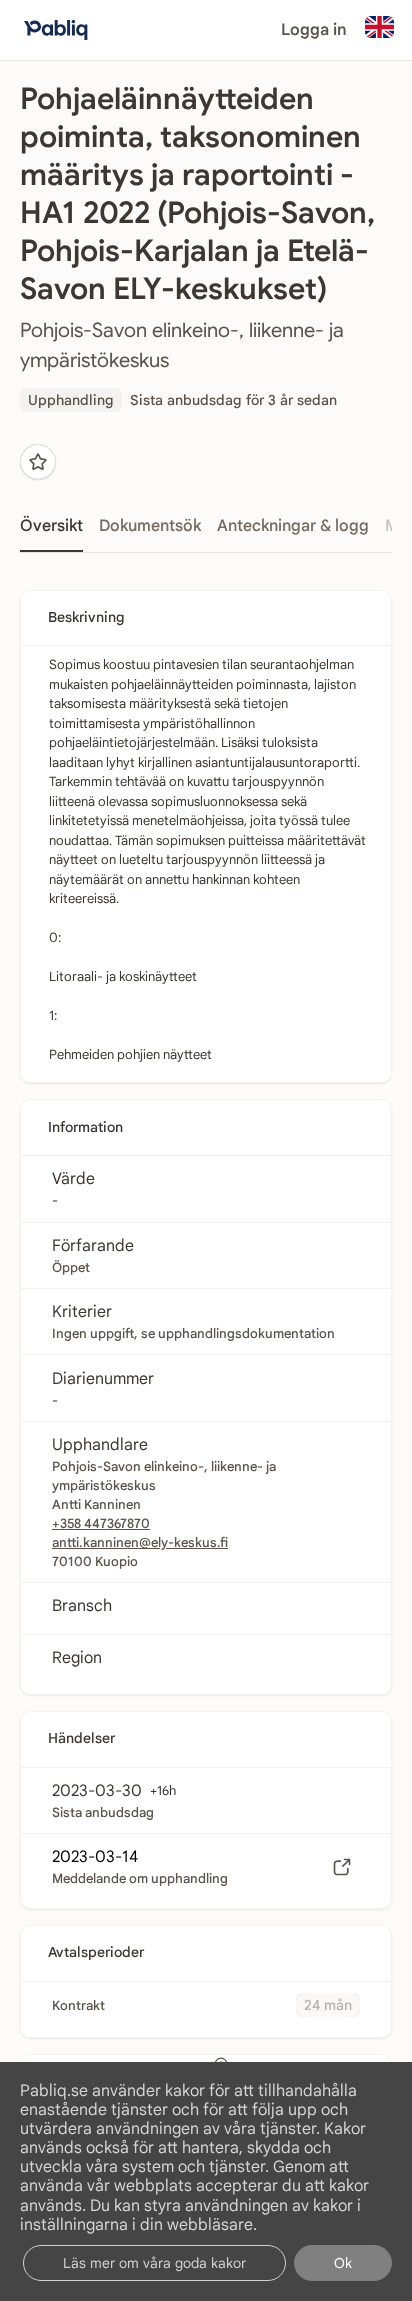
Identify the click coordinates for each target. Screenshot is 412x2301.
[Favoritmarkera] (38, 462)
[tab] (51, 532)
